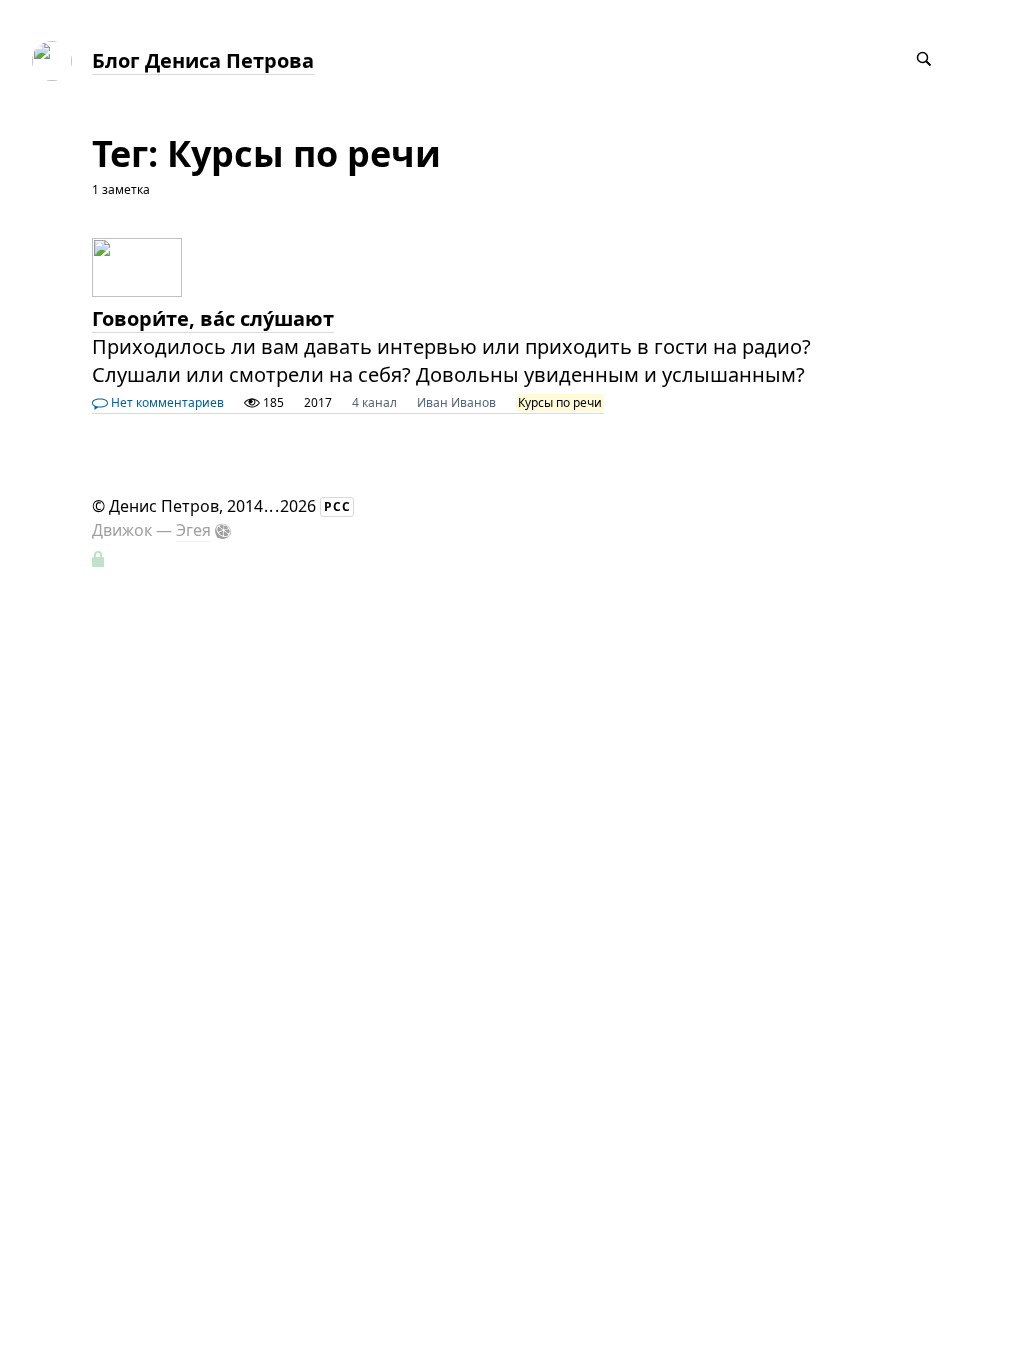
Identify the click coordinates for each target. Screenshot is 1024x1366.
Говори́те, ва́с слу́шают (213, 318)
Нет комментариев (166, 402)
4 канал (374, 402)
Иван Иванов (456, 402)
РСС (337, 506)
